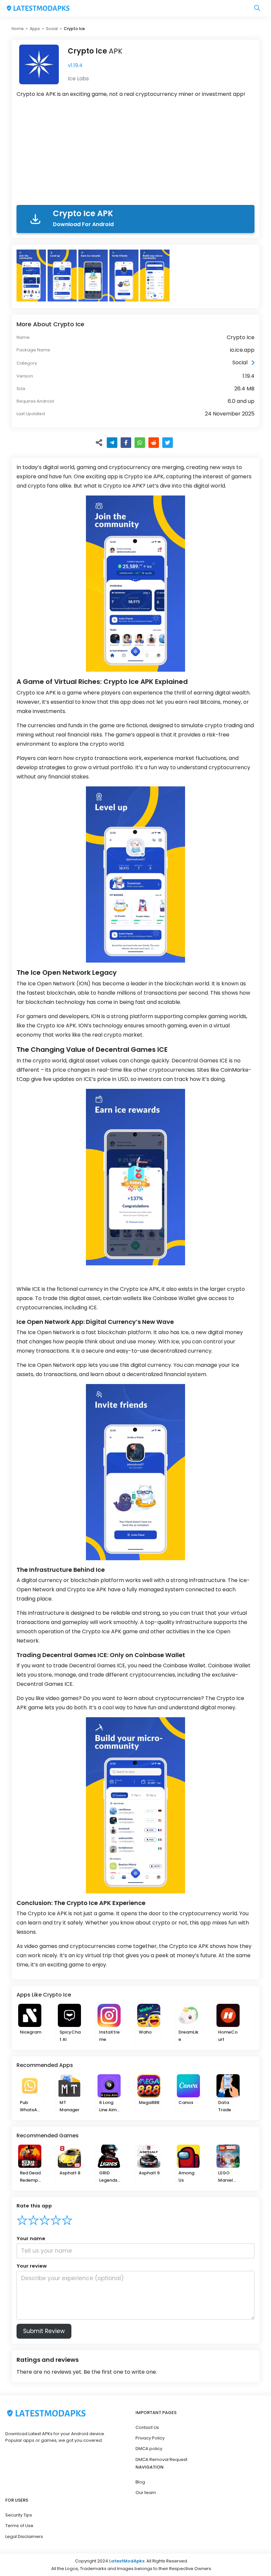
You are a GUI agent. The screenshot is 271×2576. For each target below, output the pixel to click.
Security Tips (19, 2515)
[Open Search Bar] (257, 8)
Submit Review (44, 2331)
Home (18, 29)
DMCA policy (149, 2449)
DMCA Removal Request (161, 2459)
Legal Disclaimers (24, 2536)
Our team (146, 2493)
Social (52, 29)
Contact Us (147, 2427)
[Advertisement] (135, 153)
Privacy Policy (150, 2438)
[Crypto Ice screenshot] (32, 276)
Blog (140, 2482)
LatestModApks (127, 2561)
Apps (35, 29)
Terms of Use (19, 2526)
